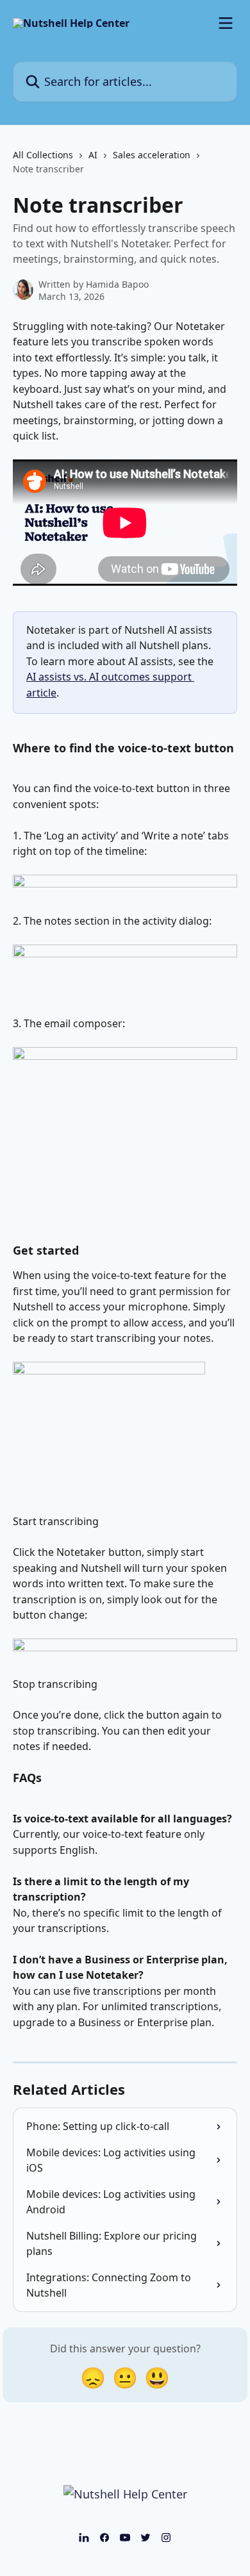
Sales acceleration (152, 155)
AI (93, 155)
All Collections (43, 155)
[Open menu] (226, 23)
